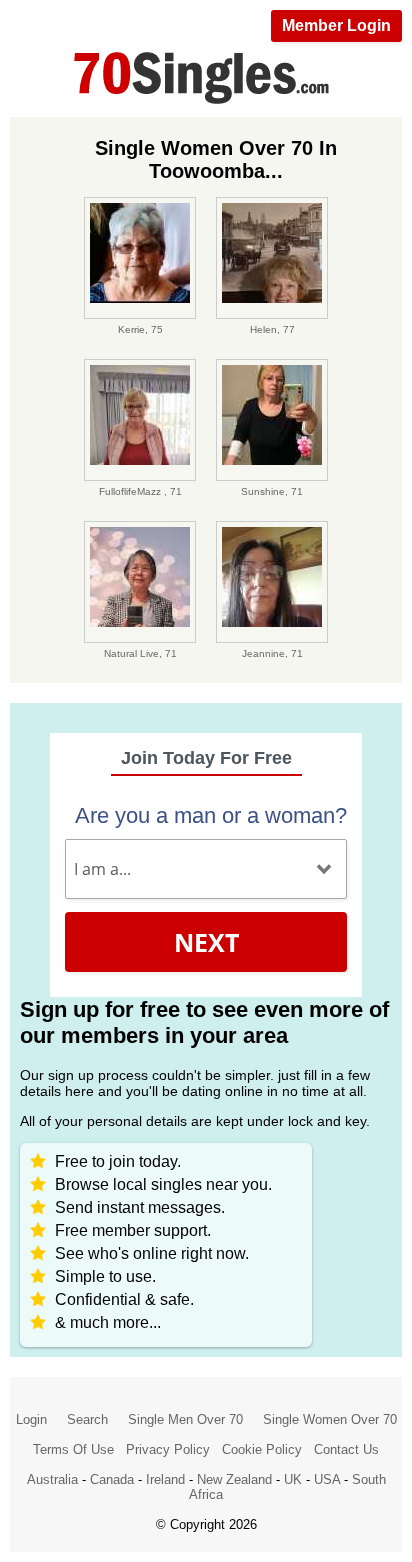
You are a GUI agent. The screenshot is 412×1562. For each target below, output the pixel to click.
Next (206, 942)
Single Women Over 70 (330, 1419)
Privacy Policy (168, 1449)
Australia (52, 1479)
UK (293, 1479)
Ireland (165, 1479)
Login (31, 1419)
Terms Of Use (73, 1449)
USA (327, 1479)
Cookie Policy (262, 1449)
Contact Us (346, 1449)
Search (87, 1419)
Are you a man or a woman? (211, 815)
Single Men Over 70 (185, 1419)
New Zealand (234, 1479)
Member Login (336, 25)
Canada (112, 1479)
